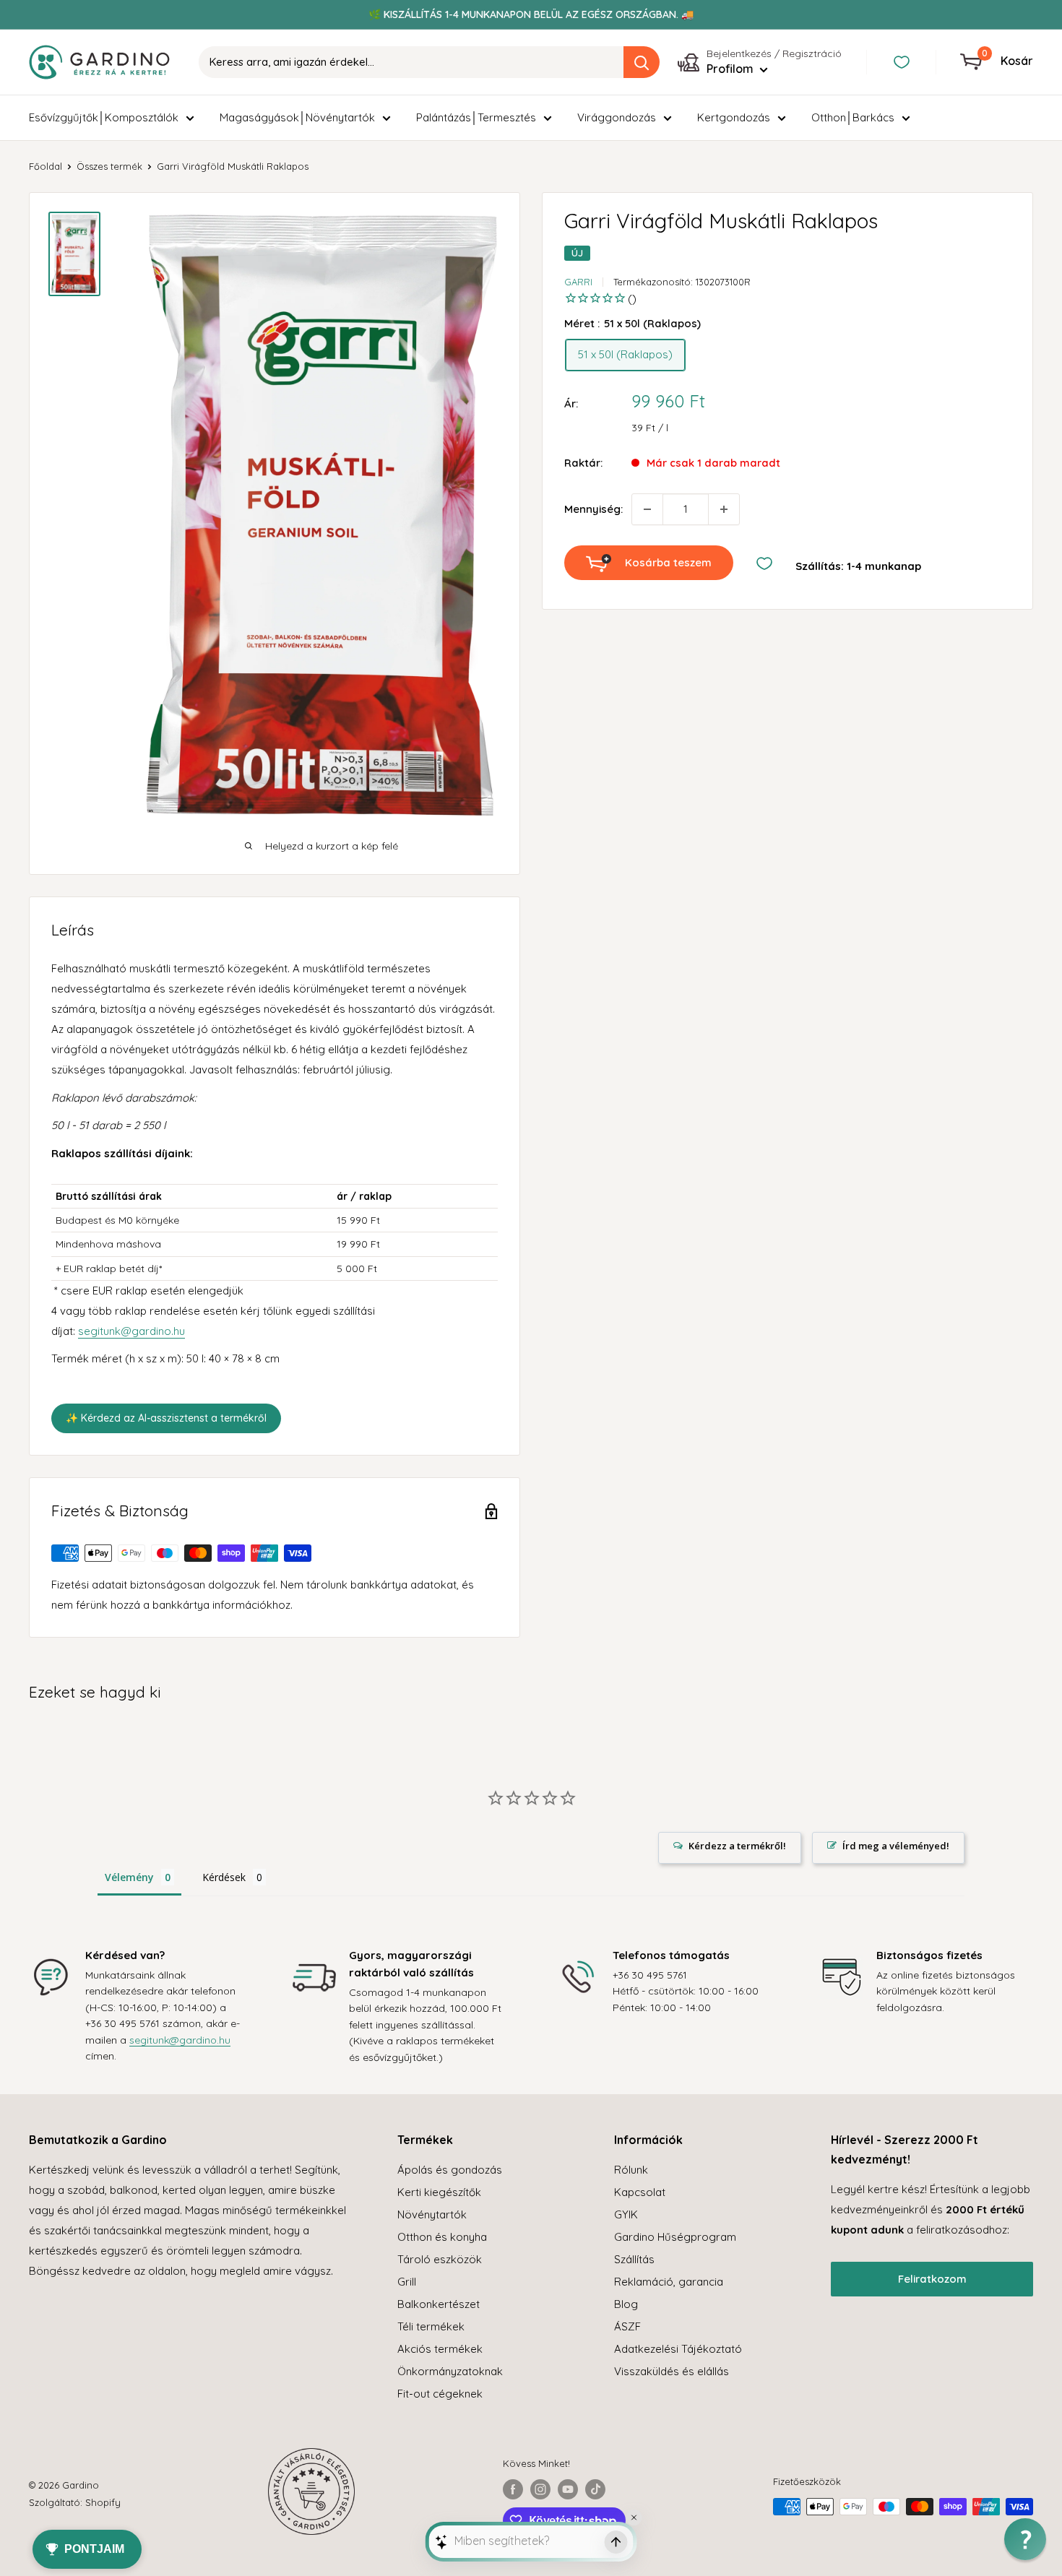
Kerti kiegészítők (439, 2192)
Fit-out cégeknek (440, 2394)
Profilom (731, 69)
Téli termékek (431, 2326)
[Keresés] (642, 62)
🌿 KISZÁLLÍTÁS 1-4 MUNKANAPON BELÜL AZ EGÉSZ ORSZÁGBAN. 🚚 (531, 14)
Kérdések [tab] (224, 1877)
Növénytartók (432, 2214)
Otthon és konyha (442, 2237)
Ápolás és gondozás (450, 2170)
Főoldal (46, 166)
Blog (626, 2304)
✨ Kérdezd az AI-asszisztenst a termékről (166, 1418)
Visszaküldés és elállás (672, 2371)
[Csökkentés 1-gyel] (647, 509)
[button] (1025, 2539)
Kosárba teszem (668, 562)
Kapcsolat (640, 2192)
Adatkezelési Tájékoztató (678, 2349)
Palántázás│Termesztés (476, 117)
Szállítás (634, 2259)
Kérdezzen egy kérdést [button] (730, 1848)
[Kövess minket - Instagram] (540, 2489)
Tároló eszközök (440, 2259)
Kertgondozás (734, 117)
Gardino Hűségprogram (675, 2237)
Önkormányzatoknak (450, 2371)
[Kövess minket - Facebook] (513, 2489)
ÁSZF (627, 2326)
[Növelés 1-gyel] (724, 509)
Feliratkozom (932, 2279)
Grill (407, 2282)
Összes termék (109, 166)
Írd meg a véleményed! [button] (896, 1846)
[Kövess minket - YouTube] (568, 2489)
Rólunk (631, 2170)
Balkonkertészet (439, 2304)
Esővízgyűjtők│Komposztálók (104, 117)
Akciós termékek (440, 2349)
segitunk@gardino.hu (131, 1331)
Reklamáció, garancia (669, 2282)
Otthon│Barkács (853, 117)
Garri (578, 282)
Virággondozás (617, 117)
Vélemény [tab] (129, 1877)
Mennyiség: (593, 509)
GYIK (626, 2214)
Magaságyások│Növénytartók (297, 117)
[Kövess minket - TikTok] (595, 2489)
